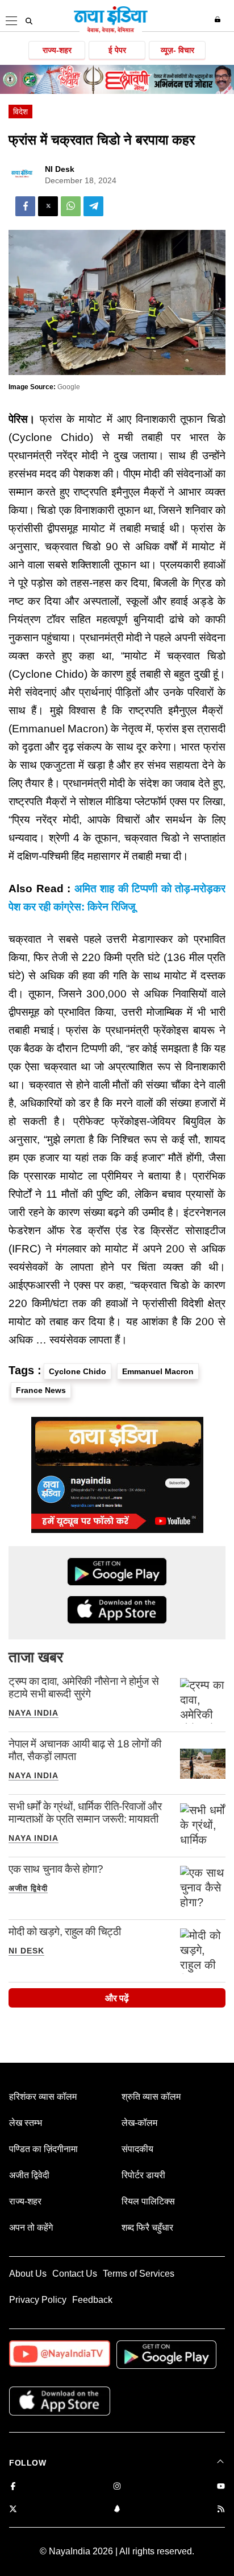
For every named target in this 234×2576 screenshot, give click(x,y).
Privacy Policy (38, 2300)
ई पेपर (117, 50)
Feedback (92, 2300)
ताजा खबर (36, 1657)
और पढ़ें (117, 1998)
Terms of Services (139, 2274)
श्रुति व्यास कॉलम (151, 2097)
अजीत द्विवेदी (28, 1888)
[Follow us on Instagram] (117, 2487)
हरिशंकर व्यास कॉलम (43, 2097)
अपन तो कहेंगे (31, 2227)
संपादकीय (137, 2149)
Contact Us (75, 2274)
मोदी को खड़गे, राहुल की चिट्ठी (64, 1932)
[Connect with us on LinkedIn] (117, 2510)
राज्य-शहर (57, 50)
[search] (29, 21)
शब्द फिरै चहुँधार (147, 2227)
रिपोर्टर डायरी (143, 2175)
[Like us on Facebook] (13, 2487)
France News (41, 1390)
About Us (28, 2274)
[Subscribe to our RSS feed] (221, 2510)
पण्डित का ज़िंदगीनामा (43, 2149)
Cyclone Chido (78, 1371)
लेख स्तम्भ (26, 2123)
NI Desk (60, 169)
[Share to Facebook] (25, 206)
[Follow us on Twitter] (13, 2510)
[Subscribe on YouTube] (221, 2487)
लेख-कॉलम (139, 2123)
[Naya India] (111, 31)
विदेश (20, 112)
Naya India (34, 1713)
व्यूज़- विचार (177, 50)
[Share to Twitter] (48, 206)
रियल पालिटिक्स (148, 2201)
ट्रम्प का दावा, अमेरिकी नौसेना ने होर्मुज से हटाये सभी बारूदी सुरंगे (83, 1687)
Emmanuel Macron (158, 1371)
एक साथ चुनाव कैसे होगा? (56, 1869)
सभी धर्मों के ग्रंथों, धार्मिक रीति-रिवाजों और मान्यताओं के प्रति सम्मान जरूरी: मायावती (85, 1813)
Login (219, 19)
